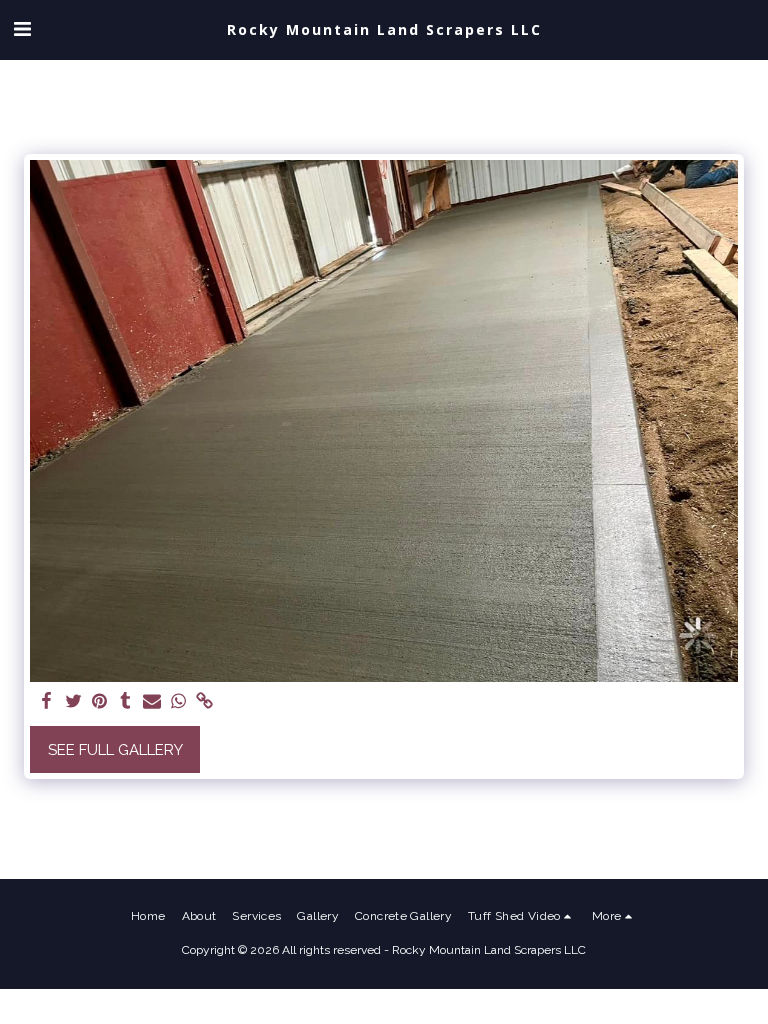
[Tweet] (73, 702)
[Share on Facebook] (47, 702)
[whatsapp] (178, 702)
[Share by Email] (152, 702)
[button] (22, 29)
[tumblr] (125, 702)
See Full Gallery (115, 750)
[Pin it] (99, 702)
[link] (204, 702)
